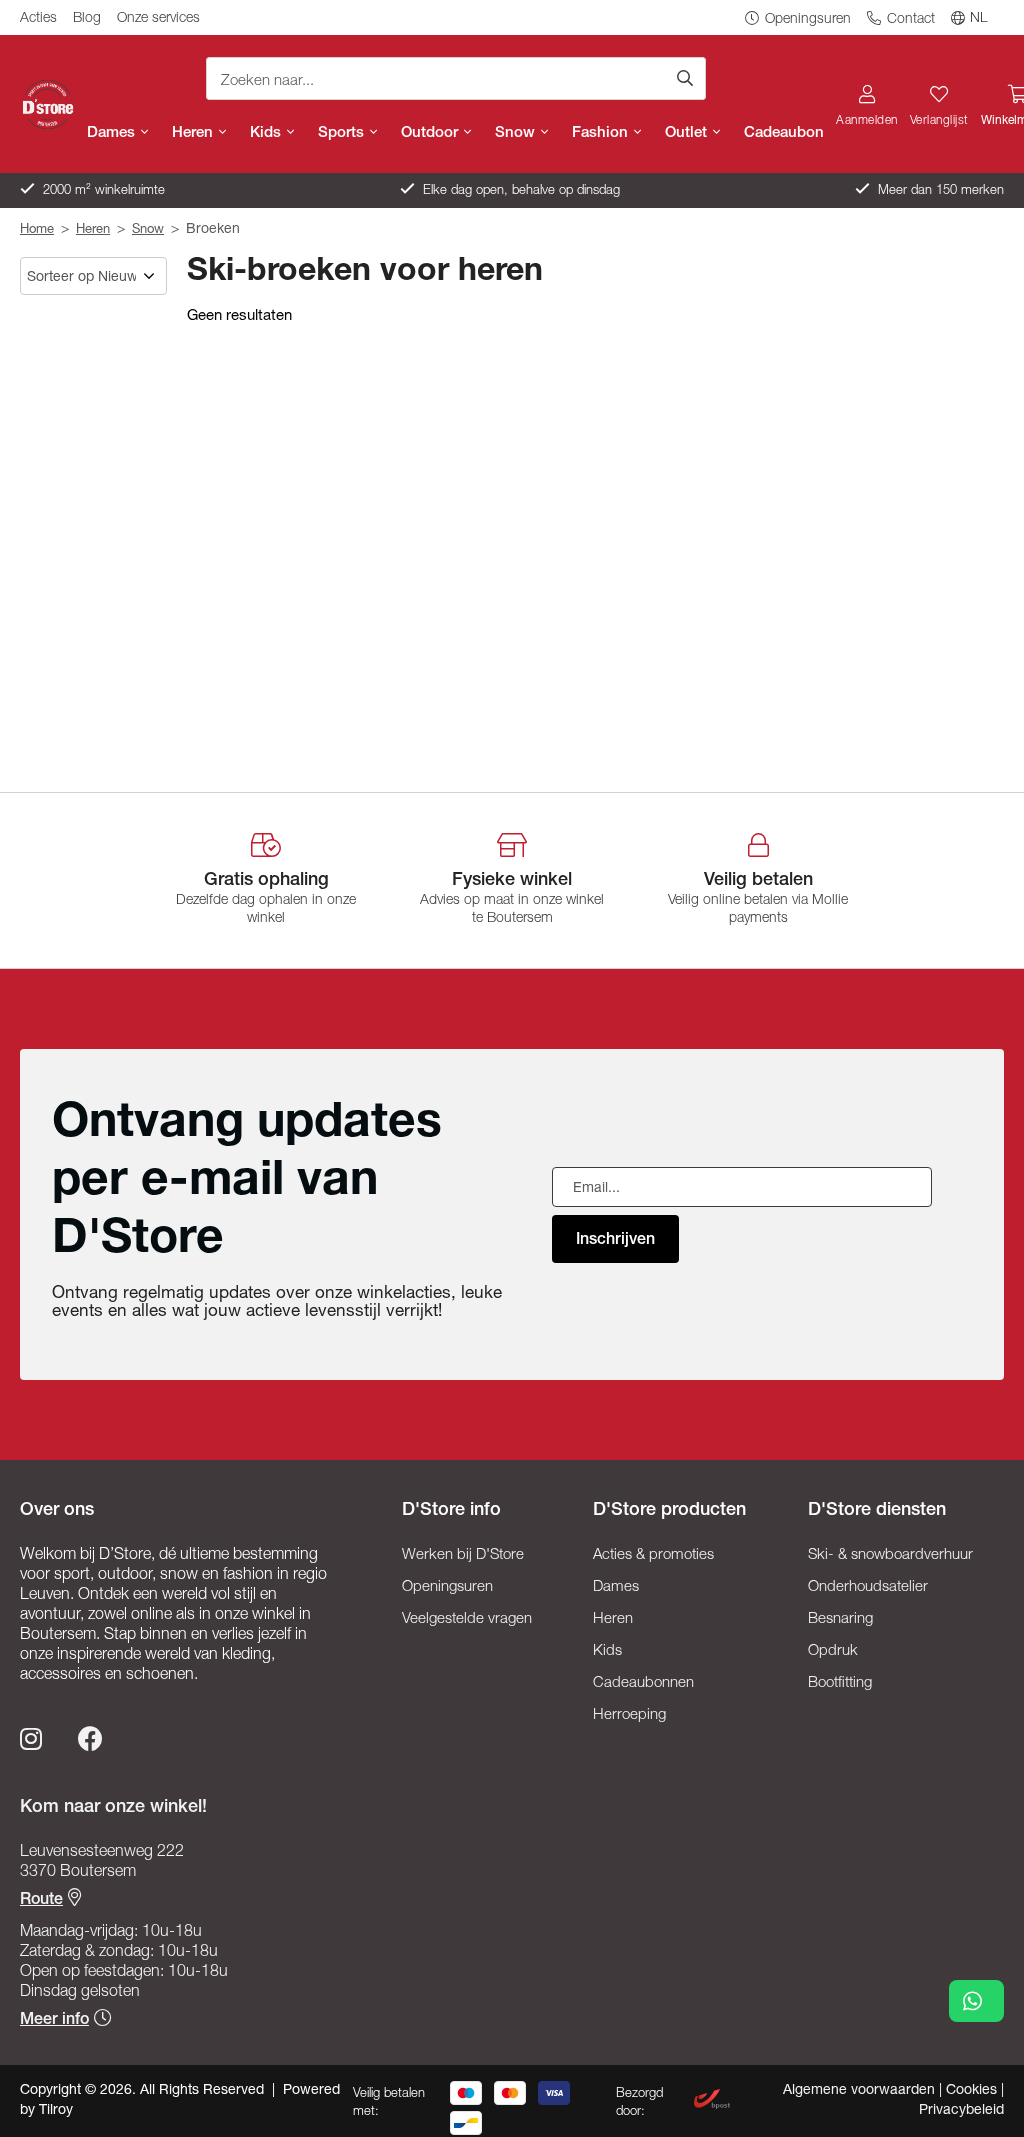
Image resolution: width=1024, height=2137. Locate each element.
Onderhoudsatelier (868, 1587)
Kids (267, 133)
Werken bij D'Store (463, 1555)
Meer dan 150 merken (939, 191)
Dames (113, 133)
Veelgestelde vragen (467, 1619)
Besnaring (840, 1619)
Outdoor (431, 133)
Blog (87, 19)
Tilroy (56, 2111)
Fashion (602, 133)
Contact (909, 20)
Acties (38, 19)
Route (41, 1901)
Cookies (973, 2091)
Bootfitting (840, 1683)
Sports (343, 133)
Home (37, 230)
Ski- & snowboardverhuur (890, 1555)
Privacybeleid (961, 2111)
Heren (194, 133)
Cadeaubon (784, 133)
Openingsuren (806, 20)
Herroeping (629, 1715)
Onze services (158, 19)
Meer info (54, 2021)
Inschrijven (615, 1241)
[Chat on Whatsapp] (976, 2001)
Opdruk (833, 1651)
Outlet (688, 133)
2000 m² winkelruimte (102, 191)
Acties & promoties (653, 1555)
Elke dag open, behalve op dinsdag (519, 191)
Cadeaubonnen (643, 1683)
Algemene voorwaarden (861, 2091)
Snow (517, 133)
